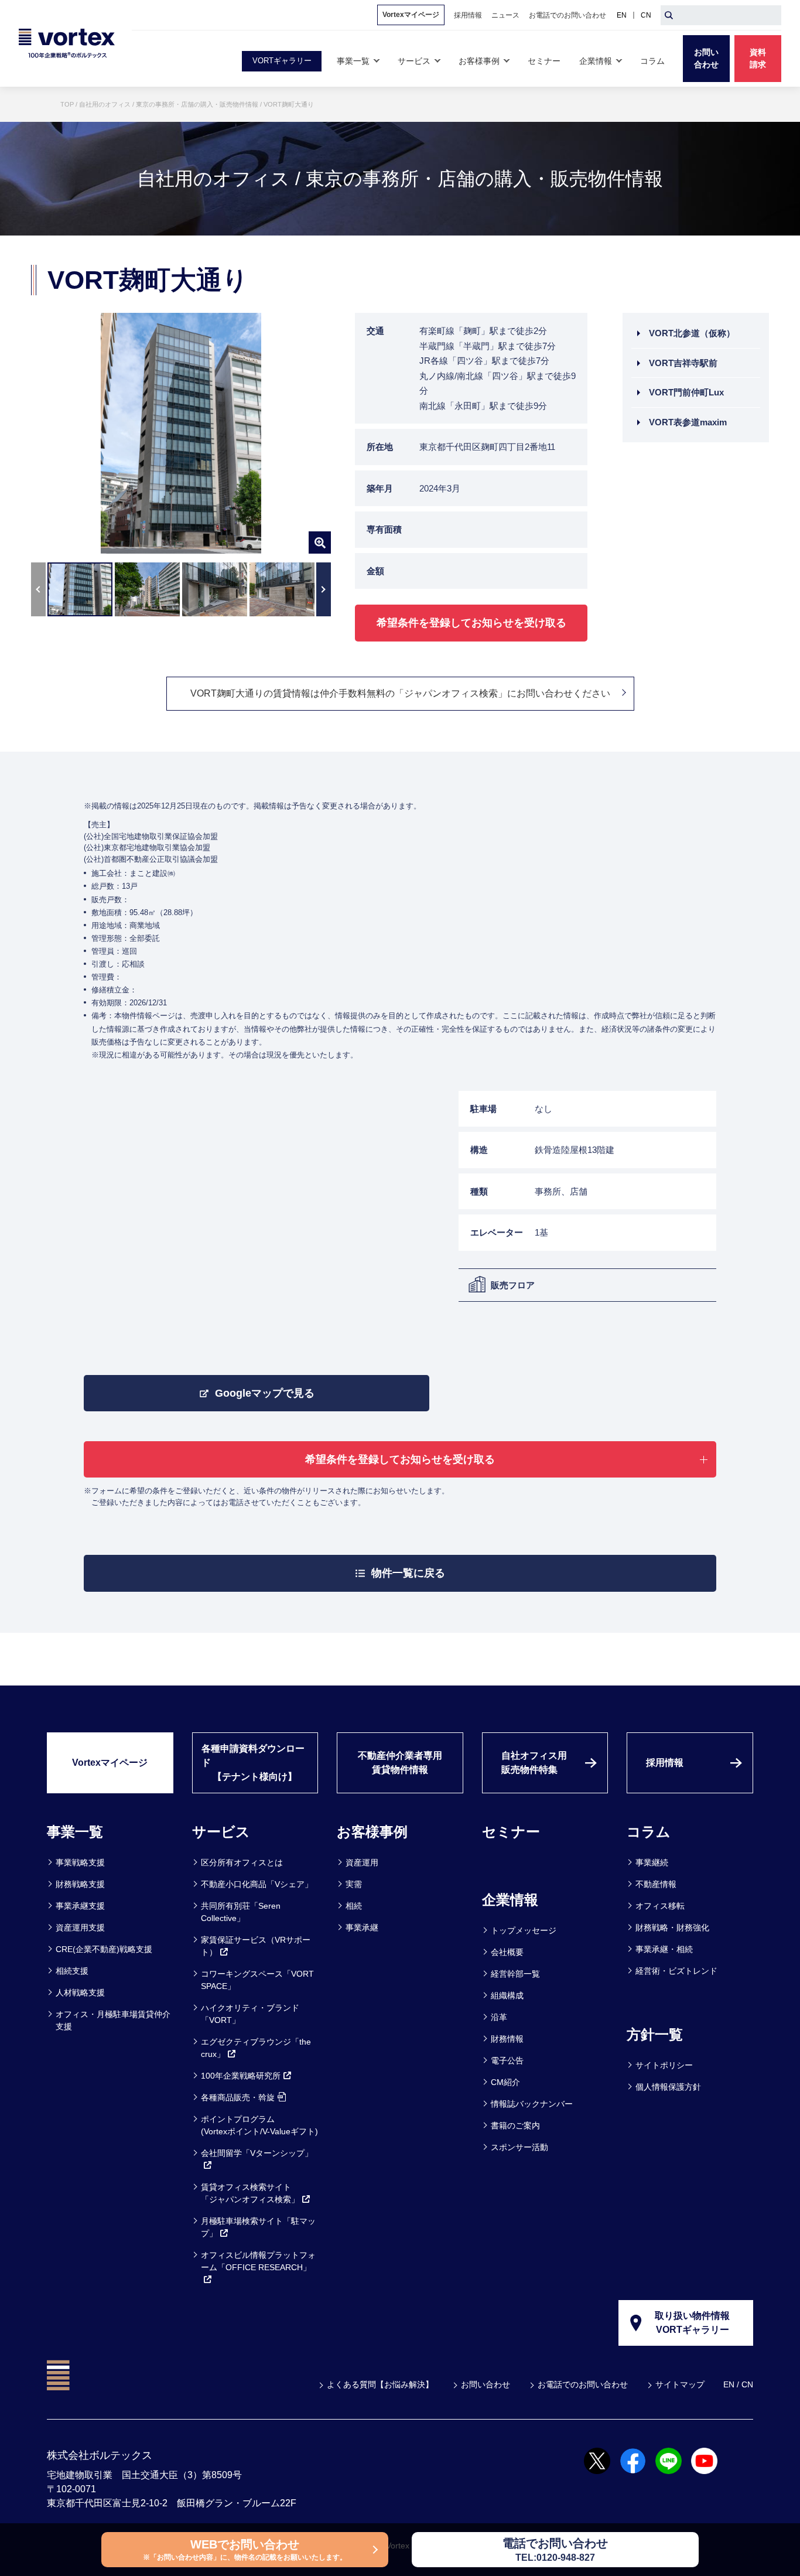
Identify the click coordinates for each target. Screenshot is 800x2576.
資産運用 (362, 1862)
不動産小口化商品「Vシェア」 (257, 1884)
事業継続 (652, 1862)
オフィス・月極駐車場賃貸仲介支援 (113, 2020)
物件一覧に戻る (408, 1573)
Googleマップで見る (265, 1393)
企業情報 (510, 1900)
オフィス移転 (660, 1906)
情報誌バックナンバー (532, 2104)
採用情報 (665, 1763)
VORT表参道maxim (688, 422)
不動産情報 (656, 1884)
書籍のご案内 (515, 2125)
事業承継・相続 (664, 1949)
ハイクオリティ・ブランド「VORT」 (250, 2014)
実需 (354, 1884)
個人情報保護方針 (668, 2087)
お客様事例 (372, 1832)
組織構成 (507, 1995)
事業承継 (362, 1927)
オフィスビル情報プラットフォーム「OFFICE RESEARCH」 (258, 2261)
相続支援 (72, 1971)
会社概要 (507, 1952)
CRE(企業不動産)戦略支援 (104, 1949)
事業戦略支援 (80, 1862)
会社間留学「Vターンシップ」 (257, 2153)
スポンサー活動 (519, 2147)
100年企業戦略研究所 (241, 2076)
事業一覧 (75, 1832)
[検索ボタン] (669, 15)
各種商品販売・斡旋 (238, 2097)
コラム (649, 1832)
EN (622, 15)
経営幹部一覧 (515, 1974)
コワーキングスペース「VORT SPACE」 (257, 1980)
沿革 (499, 2017)
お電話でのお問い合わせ (583, 2384)
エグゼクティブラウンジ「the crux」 (256, 2048)
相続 (354, 1906)
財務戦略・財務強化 (672, 1927)
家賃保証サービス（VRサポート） (256, 1946)
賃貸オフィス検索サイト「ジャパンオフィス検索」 (250, 2193)
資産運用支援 (80, 1927)
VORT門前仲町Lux (686, 392)
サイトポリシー (664, 2065)
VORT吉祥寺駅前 (683, 363)
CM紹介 (505, 2082)
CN (646, 15)
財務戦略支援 (80, 1884)
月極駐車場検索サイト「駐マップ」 (258, 2227)
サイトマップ (680, 2384)
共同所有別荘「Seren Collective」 (241, 1912)
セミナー (511, 1832)
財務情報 (507, 2039)
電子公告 (507, 2060)
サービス (221, 1832)
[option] (181, 433)
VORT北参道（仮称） (692, 333)
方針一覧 (655, 2034)
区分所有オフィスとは (242, 1862)
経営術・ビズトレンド (676, 1971)
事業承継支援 (80, 1906)
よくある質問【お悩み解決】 (380, 2384)
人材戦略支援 (80, 1992)
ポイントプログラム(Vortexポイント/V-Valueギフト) (259, 2125)
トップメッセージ (524, 1930)
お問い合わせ (486, 2384)
